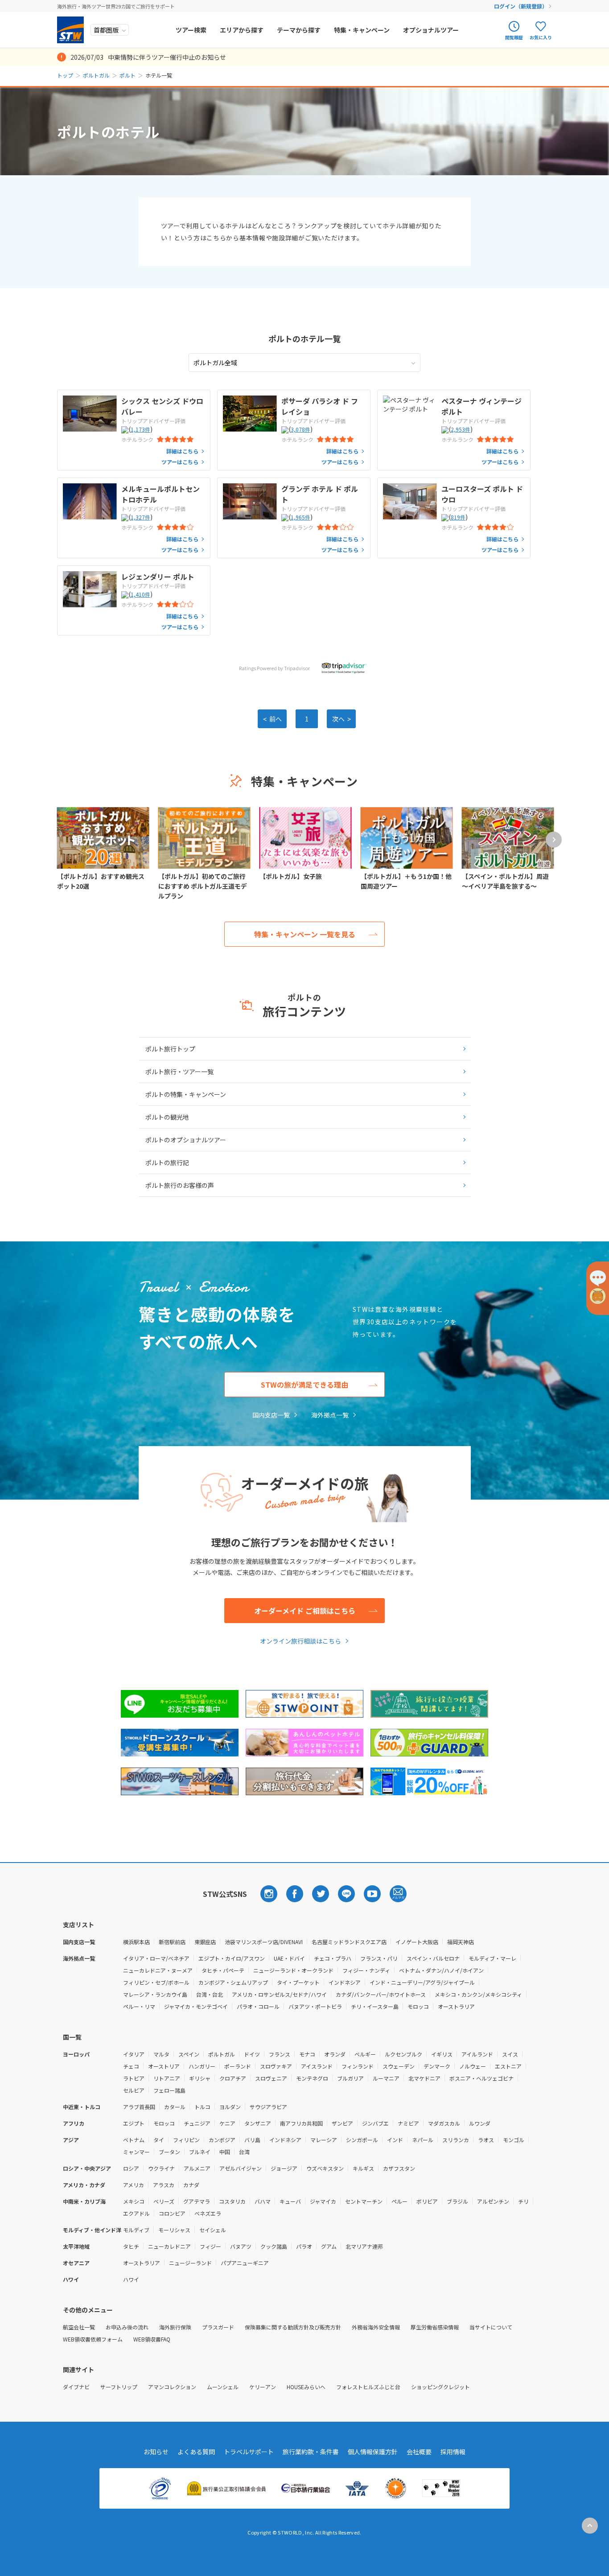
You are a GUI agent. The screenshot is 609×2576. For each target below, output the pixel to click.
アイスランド (317, 2066)
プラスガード (218, 2327)
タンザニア (258, 2123)
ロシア (131, 2168)
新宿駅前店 (172, 1942)
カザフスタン (399, 2168)
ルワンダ (480, 2123)
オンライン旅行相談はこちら (300, 1641)
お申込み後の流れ (127, 2327)
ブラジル (457, 2201)
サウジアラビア (268, 2107)
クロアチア (233, 2078)
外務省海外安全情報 (376, 2327)
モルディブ (136, 2230)
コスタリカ (232, 2201)
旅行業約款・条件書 (311, 2452)
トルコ (202, 2107)
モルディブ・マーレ (492, 1958)
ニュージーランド (190, 2263)
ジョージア (284, 2168)
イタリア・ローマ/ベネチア (156, 1958)
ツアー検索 (191, 30)
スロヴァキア (276, 2066)
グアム (329, 2246)
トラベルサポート (249, 2452)
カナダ (191, 2185)
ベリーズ (164, 2201)
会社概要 (419, 2452)
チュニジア (197, 2123)
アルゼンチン (493, 2201)
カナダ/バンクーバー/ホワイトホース (381, 1994)
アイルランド (477, 2054)
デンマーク (437, 2066)
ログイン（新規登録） (521, 6)
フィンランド (358, 2066)
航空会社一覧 (79, 2327)
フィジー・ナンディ (366, 1970)
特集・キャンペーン (362, 30)
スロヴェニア (271, 2078)
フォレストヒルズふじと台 (368, 2387)
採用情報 (453, 2452)
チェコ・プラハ (333, 1958)
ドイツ (252, 2054)
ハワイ (131, 2279)
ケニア (227, 2123)
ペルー (399, 2201)
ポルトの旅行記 (167, 1162)
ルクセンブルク (403, 2054)
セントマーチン (364, 2201)
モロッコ (418, 2006)
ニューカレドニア (169, 2246)
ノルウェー (473, 2066)
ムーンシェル (223, 2387)
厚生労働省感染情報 (435, 2327)
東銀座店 (205, 1942)
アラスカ (164, 2185)
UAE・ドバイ (289, 1958)
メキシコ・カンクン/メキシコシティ (478, 1994)
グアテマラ (197, 2201)
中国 (225, 2152)
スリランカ (456, 2140)
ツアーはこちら (180, 462)
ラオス (486, 2140)
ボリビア (427, 2201)
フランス (280, 2054)
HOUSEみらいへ (306, 2387)
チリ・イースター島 (375, 2006)
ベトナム (134, 2140)
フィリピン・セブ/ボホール (156, 1982)
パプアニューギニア (245, 2263)
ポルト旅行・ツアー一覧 (179, 1072)
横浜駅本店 (136, 1942)
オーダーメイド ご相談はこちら (305, 1611)
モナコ (307, 2054)
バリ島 (252, 2140)
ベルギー (365, 2054)
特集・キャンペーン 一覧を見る (305, 934)
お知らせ (156, 2452)
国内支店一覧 (271, 1415)
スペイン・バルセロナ (433, 1958)
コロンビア (172, 2213)
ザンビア (342, 2123)
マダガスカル (444, 2123)
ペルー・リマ (139, 2006)
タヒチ (131, 2246)
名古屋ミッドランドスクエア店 (349, 1942)
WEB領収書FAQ (152, 2339)
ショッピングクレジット (440, 2387)
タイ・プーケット (298, 1982)
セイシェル (213, 2230)
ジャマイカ (323, 2201)
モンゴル (514, 2140)
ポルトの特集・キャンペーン (186, 1094)
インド (395, 2140)
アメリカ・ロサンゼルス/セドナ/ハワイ (279, 1994)
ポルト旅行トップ (170, 1049)
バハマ (263, 2201)
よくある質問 (196, 2452)
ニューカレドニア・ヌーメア (158, 1970)
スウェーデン (399, 2066)
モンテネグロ (312, 2078)
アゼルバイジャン (241, 2168)
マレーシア (324, 2140)
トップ (65, 75)
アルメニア (197, 2168)
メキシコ (134, 2201)
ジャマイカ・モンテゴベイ (196, 2006)
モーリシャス (174, 2230)
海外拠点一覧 (330, 1415)
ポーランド (238, 2066)
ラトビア (134, 2078)
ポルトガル (96, 75)
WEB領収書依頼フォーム (93, 2339)
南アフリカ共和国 (301, 2123)
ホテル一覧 (304, 338)
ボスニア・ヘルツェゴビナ (481, 2078)
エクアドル (136, 2213)
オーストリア (164, 2066)
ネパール (423, 2140)
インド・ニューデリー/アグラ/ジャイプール (422, 1982)
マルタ (161, 2054)
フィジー (210, 2246)
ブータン (169, 2152)
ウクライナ (161, 2168)
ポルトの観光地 (167, 1117)
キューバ (290, 2201)
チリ (523, 2201)
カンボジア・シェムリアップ (233, 1982)
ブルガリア (350, 2078)
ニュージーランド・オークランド (293, 1970)
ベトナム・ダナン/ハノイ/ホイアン (441, 1970)
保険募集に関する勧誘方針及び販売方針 (293, 2327)
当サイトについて (491, 2327)
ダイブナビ (76, 2387)
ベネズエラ (208, 2213)
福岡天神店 (461, 1942)
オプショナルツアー (431, 30)
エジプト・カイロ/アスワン (232, 1958)
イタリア (134, 2054)
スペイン (189, 2054)
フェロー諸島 (169, 2090)
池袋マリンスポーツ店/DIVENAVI (264, 1942)
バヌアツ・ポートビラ (315, 2006)
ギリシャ (200, 2078)
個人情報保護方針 (373, 2452)
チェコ (131, 2066)
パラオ (304, 2246)
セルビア (134, 2090)
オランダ (335, 2054)
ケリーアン (263, 2387)
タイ (159, 2140)
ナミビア (408, 2123)
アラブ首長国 (139, 2107)
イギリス (442, 2054)
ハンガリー (202, 2066)
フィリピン (186, 2140)
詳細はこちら (182, 451)
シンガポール (362, 2140)
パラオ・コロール (258, 2006)
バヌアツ (241, 2246)
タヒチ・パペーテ (223, 1970)
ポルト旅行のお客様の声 (180, 1185)
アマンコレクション (172, 2387)
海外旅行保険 (175, 2327)
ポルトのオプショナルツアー (186, 1140)
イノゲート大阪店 (417, 1942)
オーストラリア (456, 2006)
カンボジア (222, 2140)
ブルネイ (200, 2152)
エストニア (508, 2066)
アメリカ (134, 2185)
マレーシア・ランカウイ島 (155, 1994)
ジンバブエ (375, 2123)
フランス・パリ (379, 1958)
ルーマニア (386, 2078)
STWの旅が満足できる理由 (304, 1385)
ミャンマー (136, 2152)
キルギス (363, 2168)
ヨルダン (230, 2107)
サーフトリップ (119, 2387)
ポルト (128, 75)
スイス (510, 2054)
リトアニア (167, 2078)
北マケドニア (424, 2078)
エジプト (134, 2123)
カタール (175, 2107)
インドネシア (345, 1982)
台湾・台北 (210, 1994)
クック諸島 (274, 2246)
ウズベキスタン (325, 2168)
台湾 (244, 2152)
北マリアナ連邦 (364, 2246)
